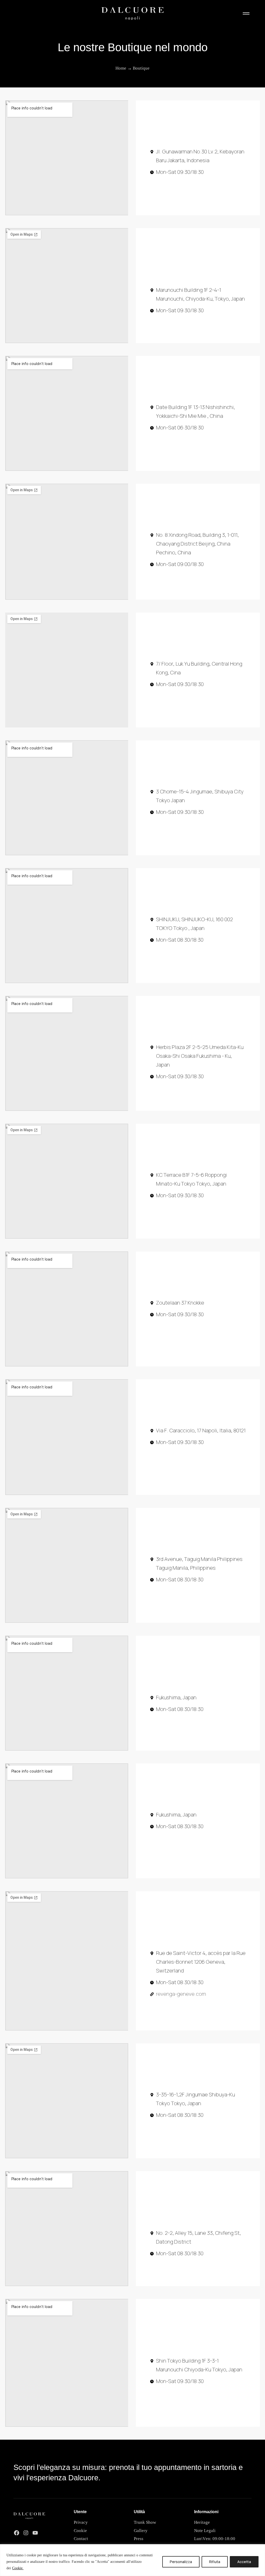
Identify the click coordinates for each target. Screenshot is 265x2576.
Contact (81, 2538)
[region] (132, 2560)
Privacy (81, 2522)
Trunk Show (145, 2522)
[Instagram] (26, 2533)
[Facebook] (17, 2533)
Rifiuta (215, 2562)
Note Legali (205, 2530)
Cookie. (18, 2568)
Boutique (141, 68)
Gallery (141, 2530)
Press (139, 2538)
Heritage (202, 2522)
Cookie (80, 2530)
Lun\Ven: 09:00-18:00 (215, 2538)
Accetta (244, 2562)
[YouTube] (35, 2533)
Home (121, 68)
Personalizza (181, 2562)
